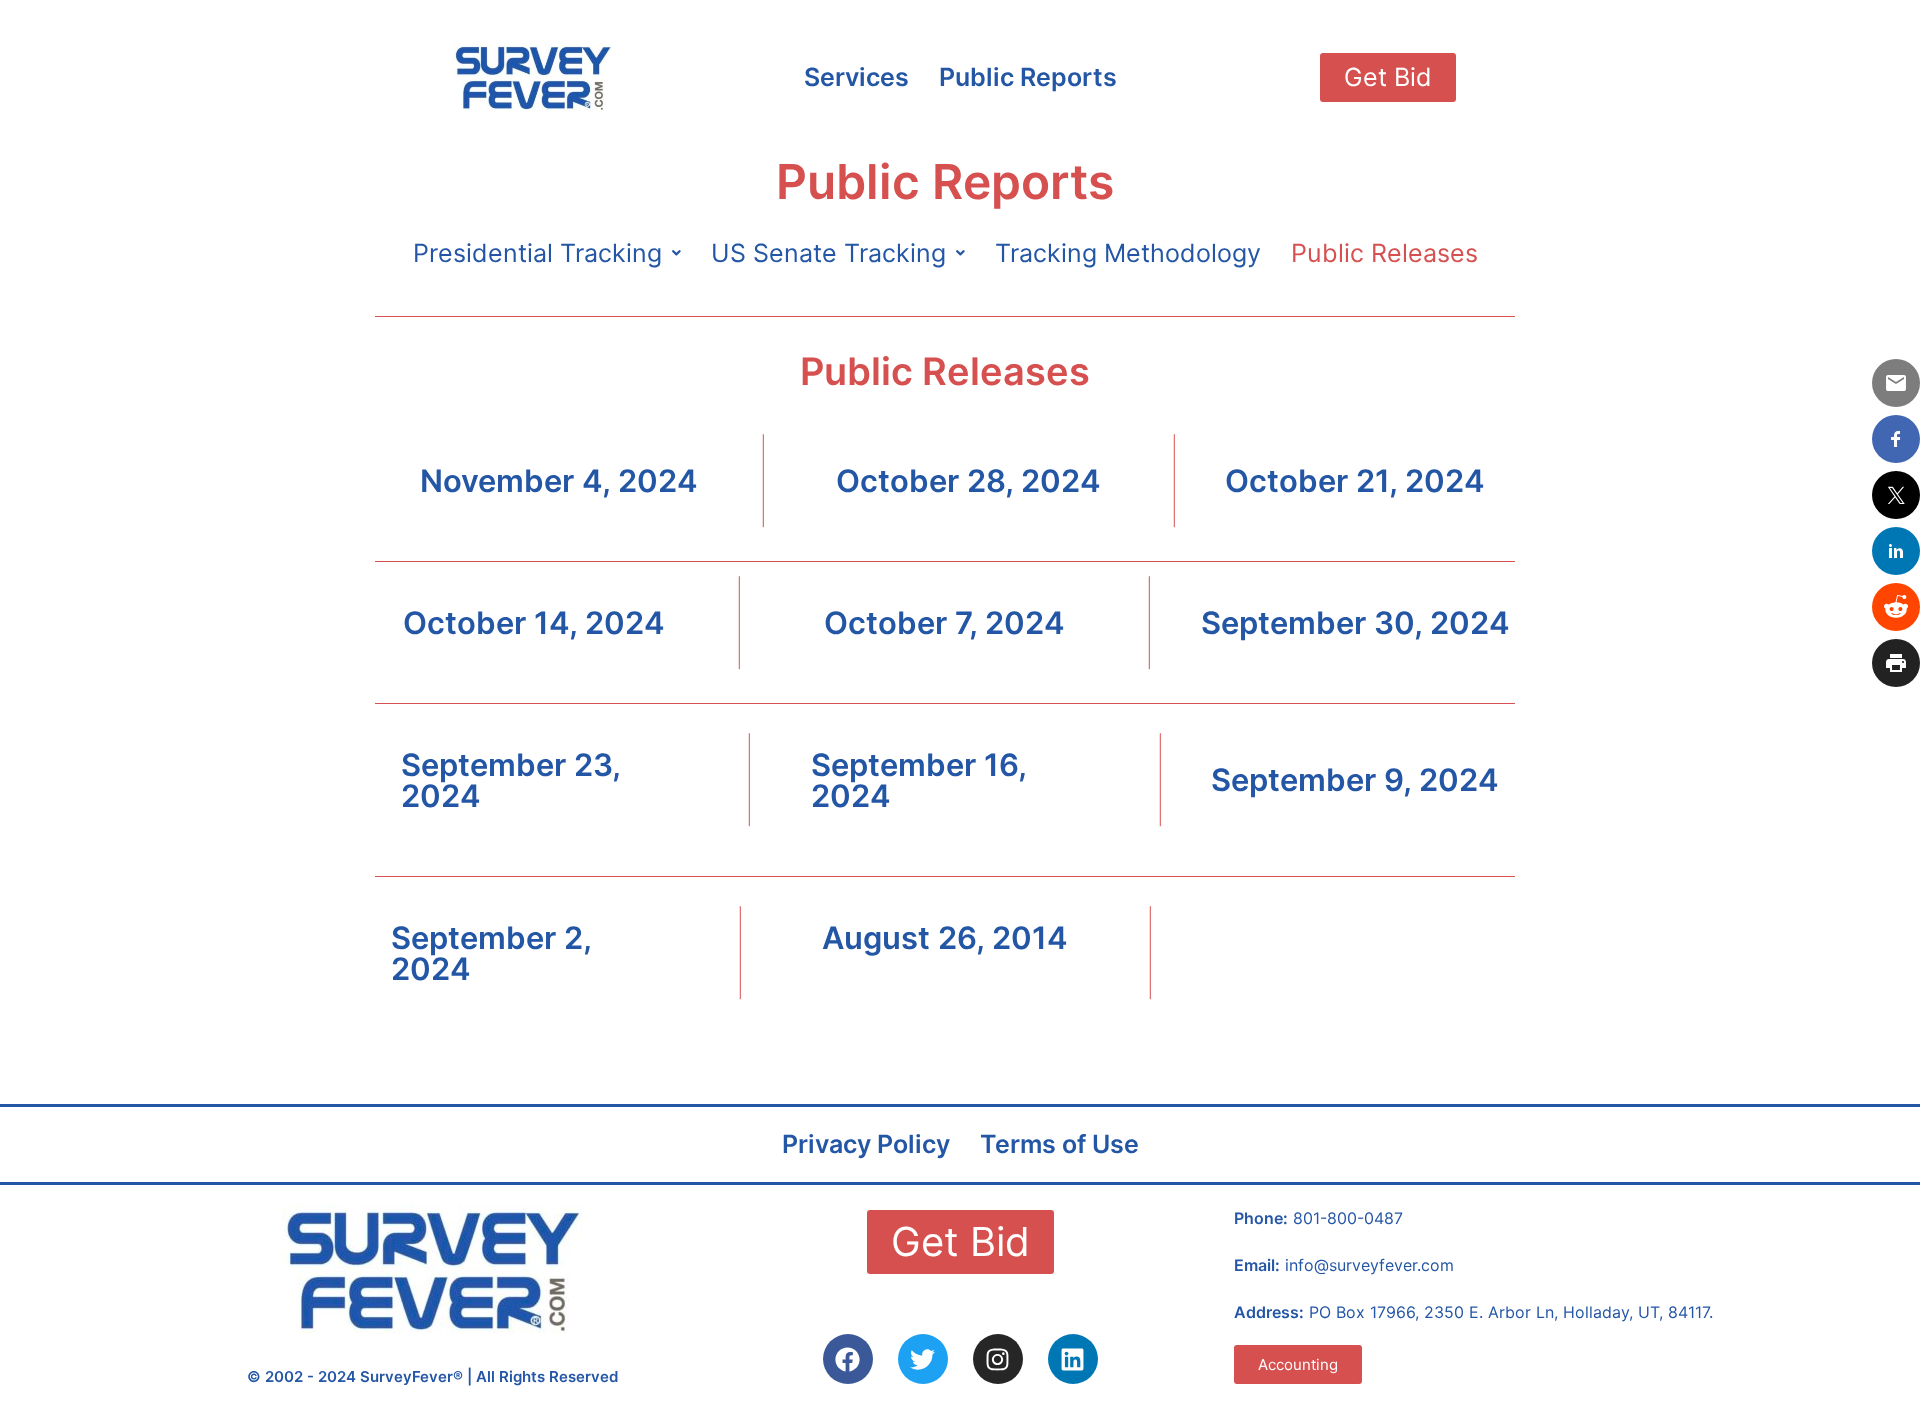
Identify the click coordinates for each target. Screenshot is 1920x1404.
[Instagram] (998, 1359)
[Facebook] (848, 1359)
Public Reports (1028, 77)
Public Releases (1384, 253)
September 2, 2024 (491, 953)
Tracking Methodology (1128, 253)
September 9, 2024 (1355, 779)
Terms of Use (1059, 1144)
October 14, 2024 (534, 622)
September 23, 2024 (510, 780)
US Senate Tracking (828, 253)
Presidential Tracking (537, 253)
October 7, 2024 (944, 622)
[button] (547, 253)
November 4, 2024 (559, 480)
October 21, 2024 (1355, 480)
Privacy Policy (866, 1144)
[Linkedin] (1073, 1359)
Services (856, 77)
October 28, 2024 (968, 480)
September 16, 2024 (918, 780)
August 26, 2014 (945, 937)
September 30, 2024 (1355, 622)
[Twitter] (923, 1359)
